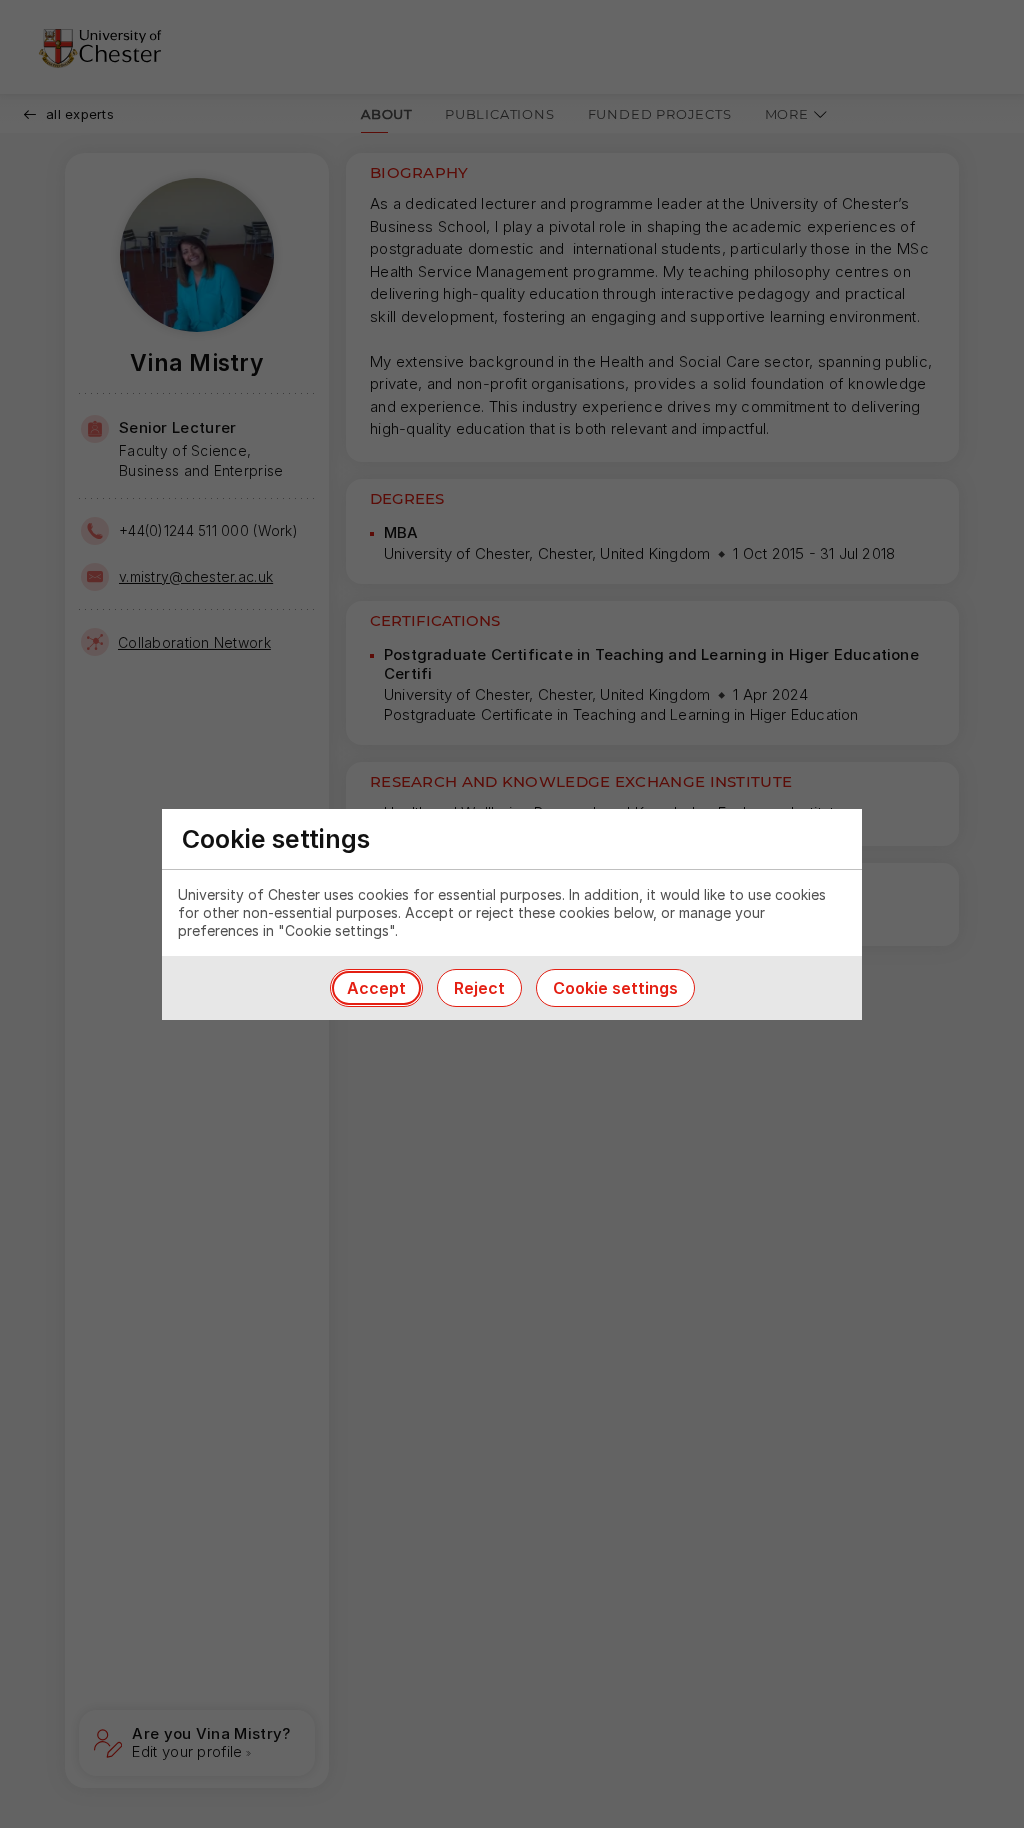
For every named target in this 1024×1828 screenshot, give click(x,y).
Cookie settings (615, 988)
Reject (479, 988)
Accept (376, 988)
